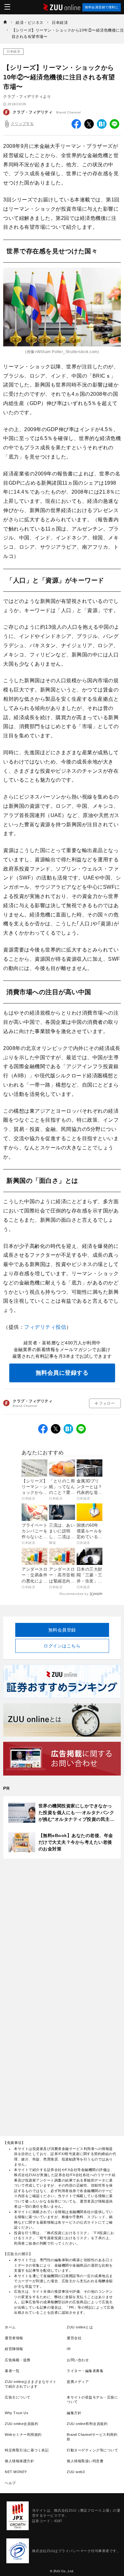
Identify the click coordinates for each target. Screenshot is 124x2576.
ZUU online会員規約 (21, 2424)
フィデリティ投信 (45, 1327)
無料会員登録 (62, 1630)
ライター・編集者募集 (85, 2371)
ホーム (10, 2327)
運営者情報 (14, 2338)
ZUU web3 (76, 2472)
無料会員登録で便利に (102, 7)
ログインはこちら (62, 1646)
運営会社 (74, 2338)
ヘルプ (10, 2483)
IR (69, 2349)
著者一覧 (12, 2371)
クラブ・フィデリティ (33, 112)
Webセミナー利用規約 (23, 2435)
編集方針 (74, 2413)
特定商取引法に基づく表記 (27, 2450)
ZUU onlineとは (80, 2327)
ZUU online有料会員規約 (87, 2424)
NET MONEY (16, 2472)
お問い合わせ (78, 2360)
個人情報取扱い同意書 (85, 2461)
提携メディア (78, 2382)
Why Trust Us (17, 2413)
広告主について (18, 2397)
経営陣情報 (14, 2349)
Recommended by (74, 1594)
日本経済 (13, 51)
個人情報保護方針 (19, 2461)
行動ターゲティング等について (92, 2450)
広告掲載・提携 (18, 2360)
